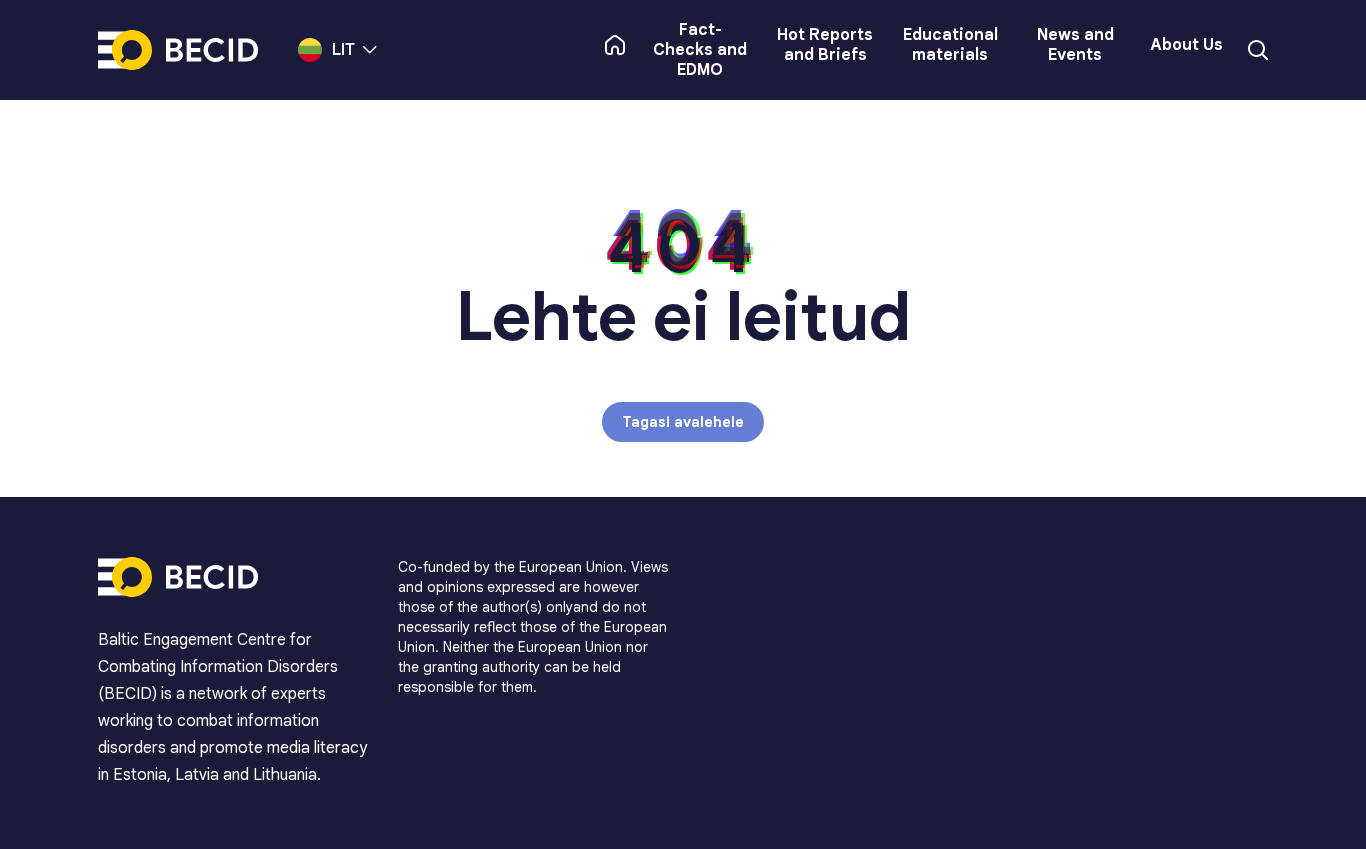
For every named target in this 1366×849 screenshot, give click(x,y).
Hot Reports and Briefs (825, 45)
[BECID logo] (178, 50)
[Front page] (615, 45)
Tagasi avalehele (683, 422)
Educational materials (950, 45)
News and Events (1075, 45)
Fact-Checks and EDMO (700, 50)
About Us (1186, 45)
